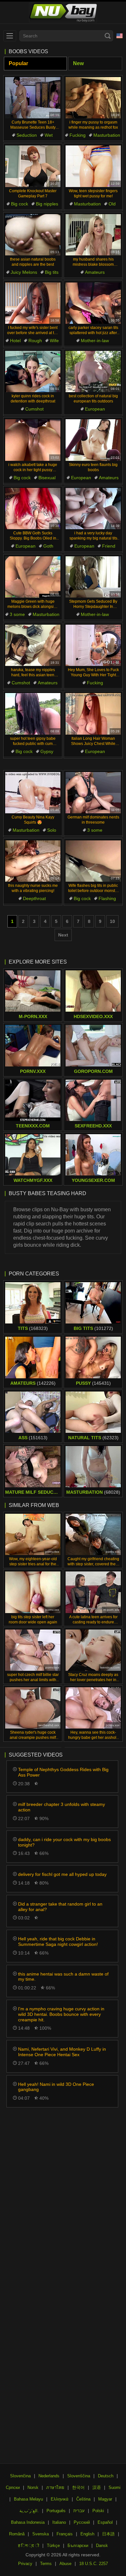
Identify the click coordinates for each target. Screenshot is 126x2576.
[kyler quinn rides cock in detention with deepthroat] (33, 372)
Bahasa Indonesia (28, 2522)
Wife (54, 341)
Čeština (83, 2499)
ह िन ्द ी (29, 2546)
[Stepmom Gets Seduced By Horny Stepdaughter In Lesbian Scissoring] (93, 577)
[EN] (120, 36)
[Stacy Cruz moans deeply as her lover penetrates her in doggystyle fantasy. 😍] (93, 1650)
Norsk (33, 2487)
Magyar (105, 2499)
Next (63, 935)
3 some (17, 614)
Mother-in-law (95, 341)
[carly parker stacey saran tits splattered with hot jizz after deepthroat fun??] (93, 303)
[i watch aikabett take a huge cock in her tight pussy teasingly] (33, 440)
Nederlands (49, 2476)
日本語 (108, 2534)
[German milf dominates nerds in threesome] (93, 793)
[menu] (10, 36)
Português (56, 2511)
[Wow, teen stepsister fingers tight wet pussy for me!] (93, 166)
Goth (48, 546)
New (78, 63)
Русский (82, 2522)
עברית (79, 2511)
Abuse (65, 2564)
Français (65, 2534)
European (95, 409)
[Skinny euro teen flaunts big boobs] (93, 440)
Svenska (41, 2534)
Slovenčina (20, 2476)
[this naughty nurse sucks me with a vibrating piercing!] (33, 861)
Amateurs (95, 272)
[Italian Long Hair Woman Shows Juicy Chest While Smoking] (93, 714)
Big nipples (47, 204)
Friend (109, 546)
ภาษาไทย (55, 2487)
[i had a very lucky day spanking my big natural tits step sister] (93, 509)
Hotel (15, 341)
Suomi (115, 2487)
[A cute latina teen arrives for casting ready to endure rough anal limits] (93, 1592)
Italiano (59, 2522)
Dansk (102, 2546)
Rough (35, 341)
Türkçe (53, 2546)
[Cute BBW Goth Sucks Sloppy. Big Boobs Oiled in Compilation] (33, 509)
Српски (13, 2487)
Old (112, 204)
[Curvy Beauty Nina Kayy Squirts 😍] (33, 793)
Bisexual (47, 478)
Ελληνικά (60, 2499)
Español (105, 2522)
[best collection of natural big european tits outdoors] (93, 372)
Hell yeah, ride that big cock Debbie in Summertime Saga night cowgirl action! (58, 1942)
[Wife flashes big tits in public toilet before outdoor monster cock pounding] (93, 861)
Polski (98, 2511)
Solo (52, 830)
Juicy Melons (24, 272)
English (87, 2534)
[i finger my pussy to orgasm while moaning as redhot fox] (93, 98)
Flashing (107, 898)
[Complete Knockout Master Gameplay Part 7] (33, 166)
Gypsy (47, 751)
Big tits (52, 272)
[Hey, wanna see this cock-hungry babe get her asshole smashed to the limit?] (93, 1708)
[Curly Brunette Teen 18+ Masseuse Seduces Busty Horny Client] (33, 98)
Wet (49, 135)
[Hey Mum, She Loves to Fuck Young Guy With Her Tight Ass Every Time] (93, 645)
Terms (46, 2564)
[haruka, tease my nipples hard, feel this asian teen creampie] (33, 645)
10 (112, 921)
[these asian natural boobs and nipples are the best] (33, 235)
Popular (18, 63)
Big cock (20, 204)
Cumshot (34, 409)
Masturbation (107, 135)
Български (78, 2546)
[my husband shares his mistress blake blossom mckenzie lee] (93, 235)
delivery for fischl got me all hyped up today (62, 1874)
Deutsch (106, 2476)
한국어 (78, 2487)
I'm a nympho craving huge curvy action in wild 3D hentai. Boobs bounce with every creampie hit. (61, 2014)
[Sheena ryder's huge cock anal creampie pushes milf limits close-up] (33, 1708)
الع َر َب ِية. (29, 2511)
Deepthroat (34, 898)
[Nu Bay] (63, 13)
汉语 (97, 2487)
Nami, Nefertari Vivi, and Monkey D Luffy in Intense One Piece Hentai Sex (62, 2052)
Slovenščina (79, 2476)
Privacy (25, 2564)
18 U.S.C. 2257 (94, 2564)
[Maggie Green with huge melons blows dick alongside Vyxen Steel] (33, 577)
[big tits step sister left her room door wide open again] (33, 1592)
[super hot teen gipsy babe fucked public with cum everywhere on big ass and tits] (33, 714)
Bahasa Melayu (28, 2499)
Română (17, 2534)
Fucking (78, 135)
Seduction (27, 135)
